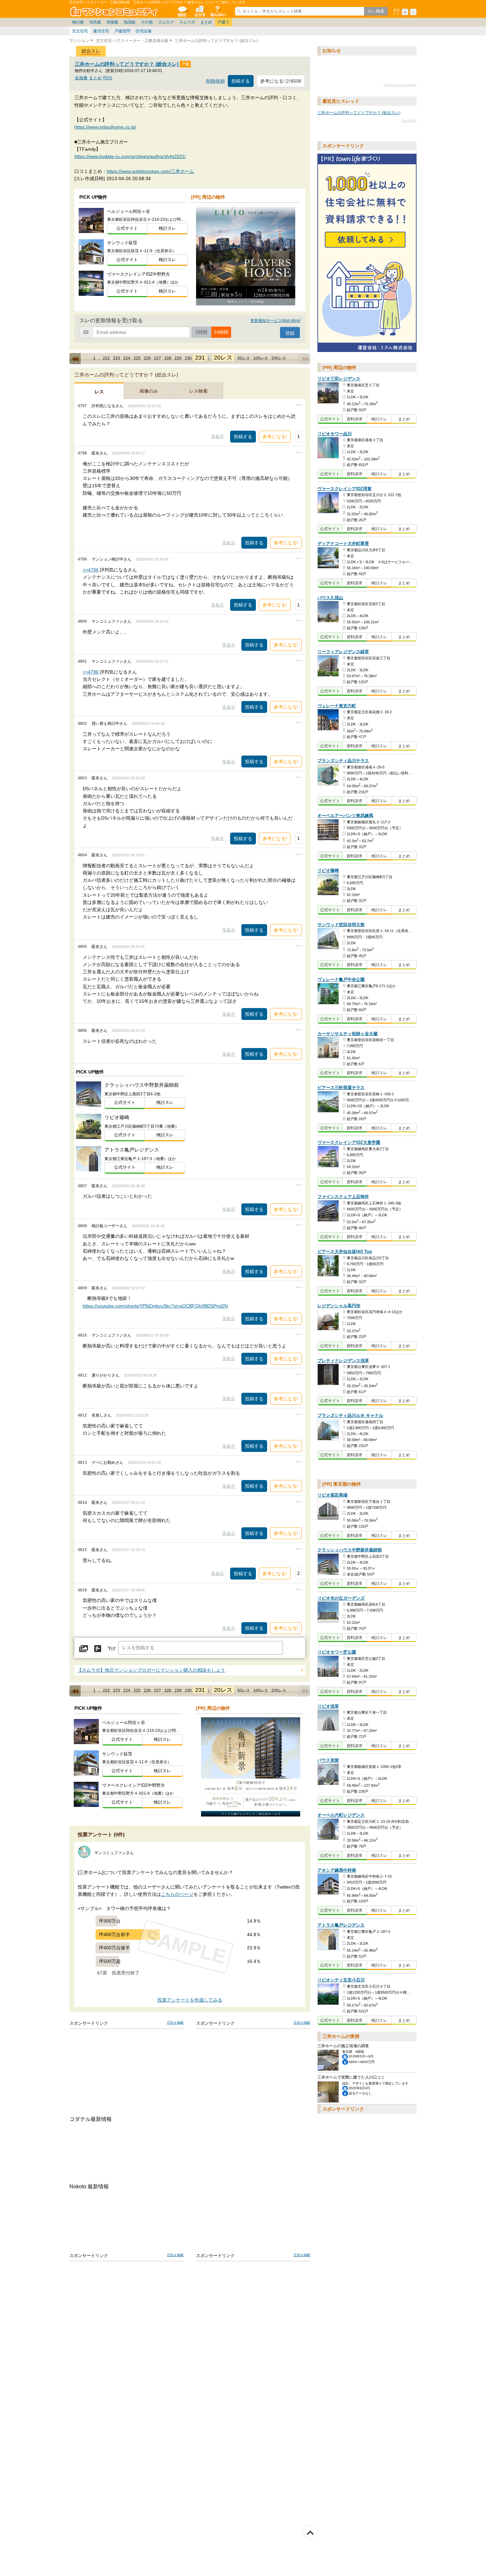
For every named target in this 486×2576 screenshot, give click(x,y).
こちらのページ (177, 1894)
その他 (147, 22)
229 (178, 358)
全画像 (81, 78)
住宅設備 (143, 31)
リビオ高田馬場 (332, 1495)
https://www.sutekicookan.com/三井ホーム (150, 171)
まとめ (206, 22)
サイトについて (218, 11)
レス (99, 392)
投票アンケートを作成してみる (190, 2000)
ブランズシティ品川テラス (343, 761)
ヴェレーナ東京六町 (337, 706)
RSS (108, 78)
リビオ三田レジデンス (339, 379)
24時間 (221, 332)
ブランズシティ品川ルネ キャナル (350, 1415)
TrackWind (409, 120)
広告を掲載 (175, 2023)
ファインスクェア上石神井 (343, 1197)
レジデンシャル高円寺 (339, 1306)
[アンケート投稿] (98, 1649)
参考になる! (275, 437)
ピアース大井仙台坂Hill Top (345, 1251)
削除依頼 (216, 81)
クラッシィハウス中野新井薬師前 (350, 1550)
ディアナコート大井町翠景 (343, 544)
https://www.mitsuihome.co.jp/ (105, 127)
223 (117, 358)
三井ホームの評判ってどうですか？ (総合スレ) (127, 64)
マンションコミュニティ (115, 11)
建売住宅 (101, 31)
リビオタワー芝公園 (337, 1652)
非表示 (217, 436)
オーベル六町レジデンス (341, 1815)
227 (158, 358)
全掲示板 (182, 11)
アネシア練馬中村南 (337, 1870)
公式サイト (127, 228)
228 (168, 358)
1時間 (201, 332)
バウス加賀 (328, 1760)
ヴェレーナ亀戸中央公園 (341, 979)
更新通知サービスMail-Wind (275, 321)
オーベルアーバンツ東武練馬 (345, 816)
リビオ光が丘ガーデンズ (341, 1598)
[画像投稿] (84, 1649)
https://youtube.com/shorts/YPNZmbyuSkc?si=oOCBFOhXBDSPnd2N (155, 1306)
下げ (111, 1649)
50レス (244, 358)
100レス (261, 358)
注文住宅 (80, 31)
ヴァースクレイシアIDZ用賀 (344, 489)
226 (147, 358)
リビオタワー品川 (335, 434)
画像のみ (149, 391)
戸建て (223, 22)
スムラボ (187, 22)
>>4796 (91, 570)
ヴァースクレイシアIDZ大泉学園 (349, 1143)
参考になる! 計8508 (281, 81)
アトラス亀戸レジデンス (341, 1925)
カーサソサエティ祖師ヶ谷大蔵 (347, 1034)
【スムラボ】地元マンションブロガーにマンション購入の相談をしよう (151, 1670)
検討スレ (167, 228)
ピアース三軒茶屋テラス (341, 1088)
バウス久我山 (330, 598)
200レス (279, 358)
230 (188, 358)
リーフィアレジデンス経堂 (343, 652)
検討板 (78, 22)
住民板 (95, 22)
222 (106, 358)
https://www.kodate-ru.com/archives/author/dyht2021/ (130, 156)
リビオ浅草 (328, 1706)
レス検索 (198, 391)
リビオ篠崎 (328, 871)
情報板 (112, 22)
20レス (223, 358)
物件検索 (200, 11)
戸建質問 (122, 31)
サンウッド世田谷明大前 (341, 925)
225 (137, 358)
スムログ (166, 22)
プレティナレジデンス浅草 (343, 1361)
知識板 (130, 22)
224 (127, 358)
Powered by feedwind (400, 85)
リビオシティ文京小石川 (341, 1980)
